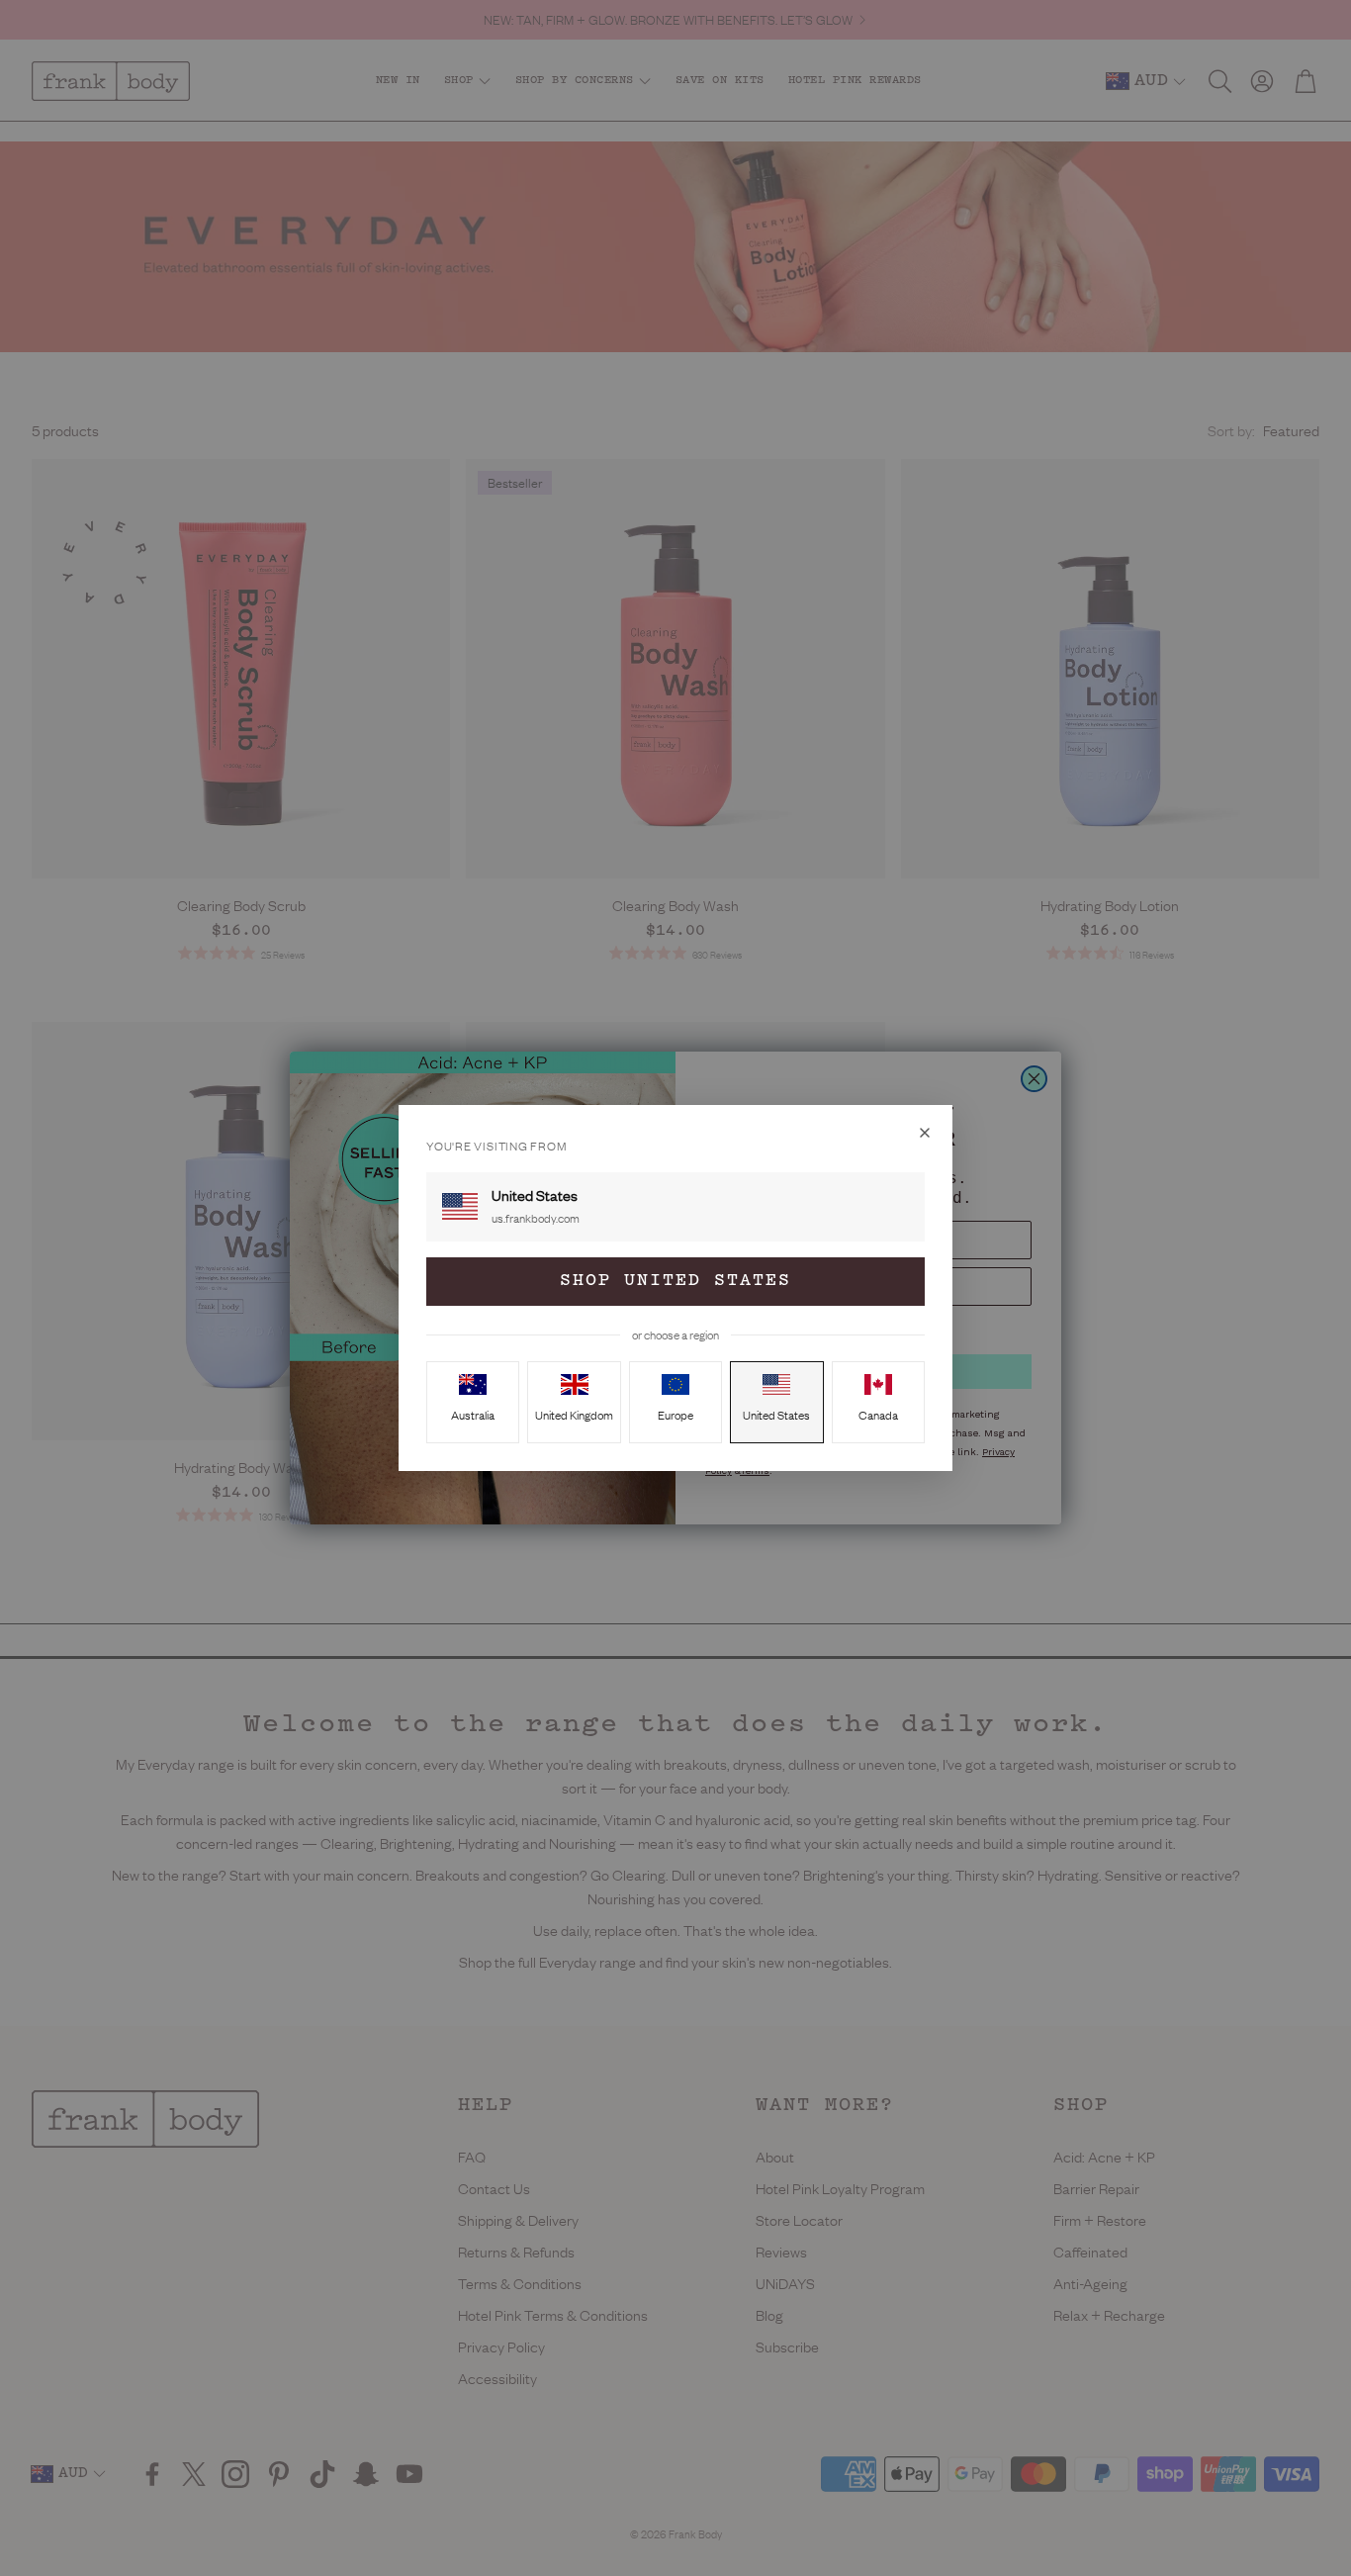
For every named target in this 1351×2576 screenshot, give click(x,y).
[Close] (925, 1133)
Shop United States (675, 1281)
